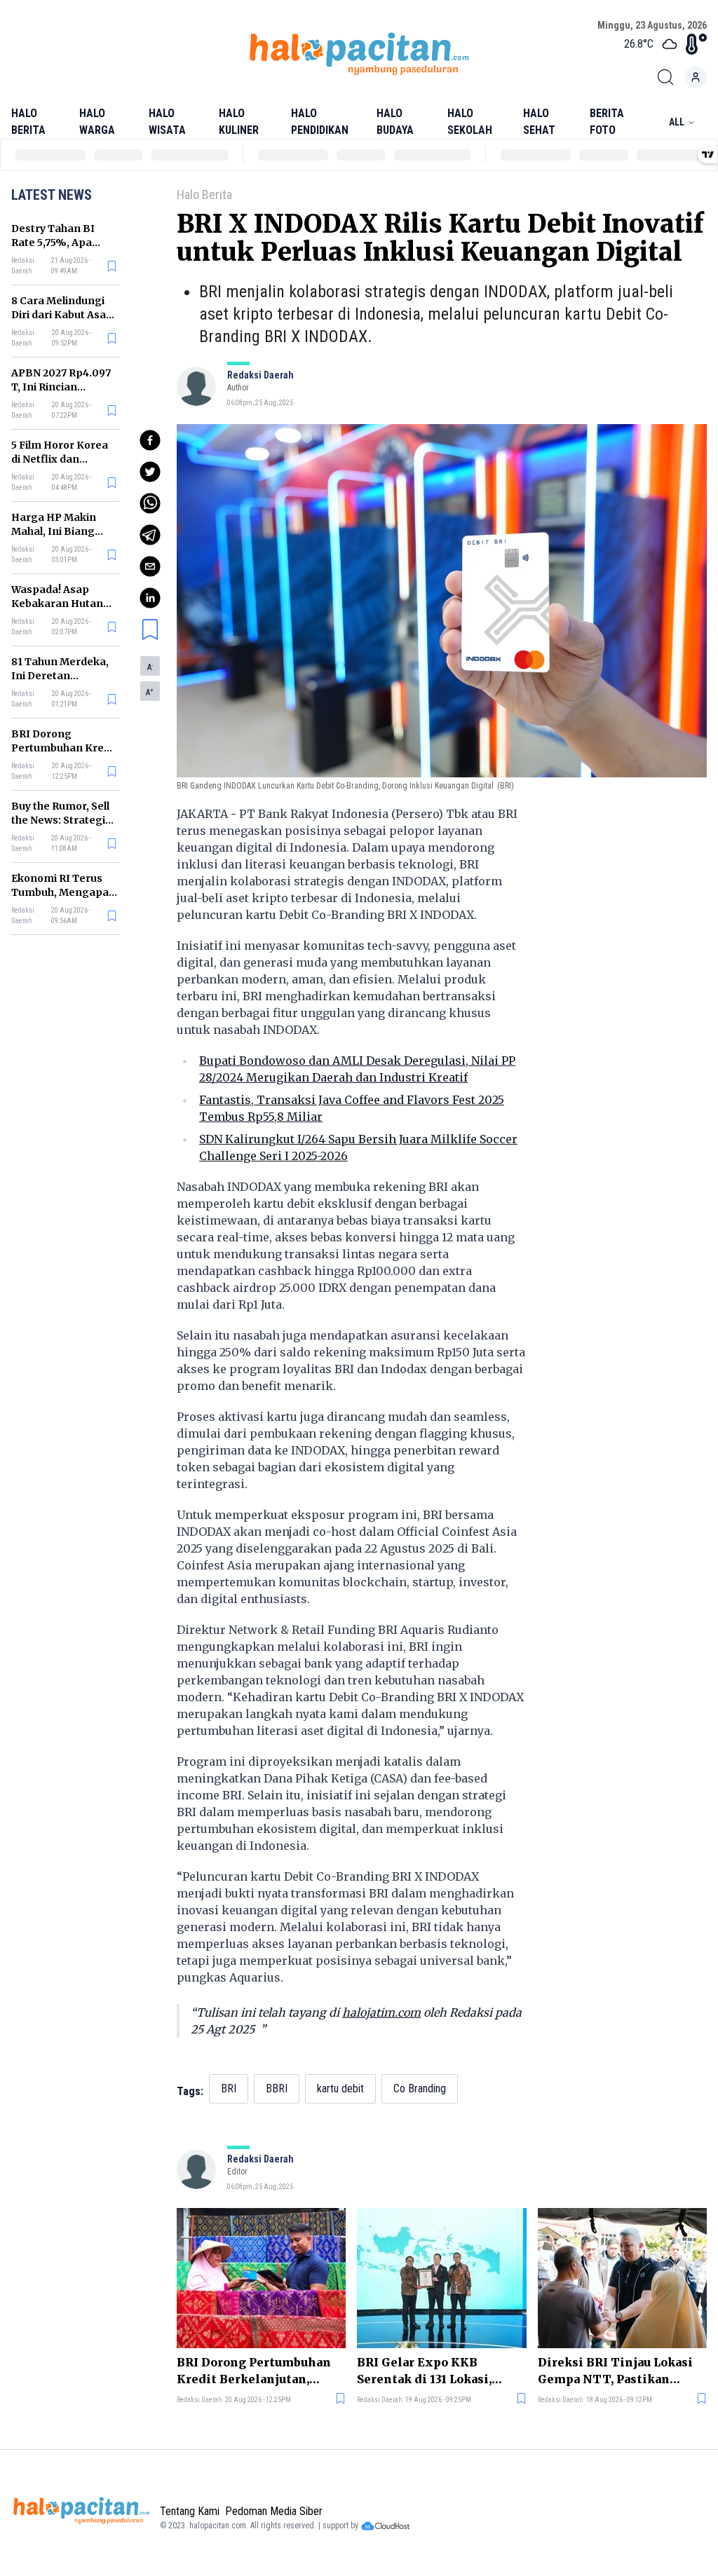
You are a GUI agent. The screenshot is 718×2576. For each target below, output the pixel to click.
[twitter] (150, 472)
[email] (150, 566)
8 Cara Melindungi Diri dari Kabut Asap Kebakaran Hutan (62, 315)
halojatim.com (381, 2012)
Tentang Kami (190, 2511)
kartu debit (340, 2088)
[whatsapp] (150, 503)
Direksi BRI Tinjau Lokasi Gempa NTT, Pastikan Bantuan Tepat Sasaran (615, 2371)
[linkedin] (150, 598)
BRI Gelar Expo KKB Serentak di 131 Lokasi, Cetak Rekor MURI (424, 2371)
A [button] (150, 667)
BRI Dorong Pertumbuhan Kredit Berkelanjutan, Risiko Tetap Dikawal (254, 2371)
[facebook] (150, 440)
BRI (229, 2088)
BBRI (277, 2088)
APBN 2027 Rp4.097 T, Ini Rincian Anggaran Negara (61, 387)
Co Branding (420, 2088)
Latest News (52, 195)
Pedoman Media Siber (274, 2511)
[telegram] (150, 535)
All (677, 122)
